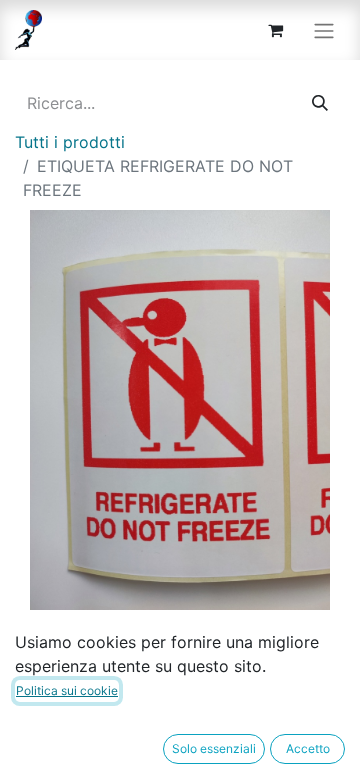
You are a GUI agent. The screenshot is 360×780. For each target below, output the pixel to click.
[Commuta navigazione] (324, 30)
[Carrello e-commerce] (275, 30)
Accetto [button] (308, 748)
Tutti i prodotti (70, 142)
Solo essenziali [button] (214, 748)
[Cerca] (320, 103)
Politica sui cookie (67, 690)
